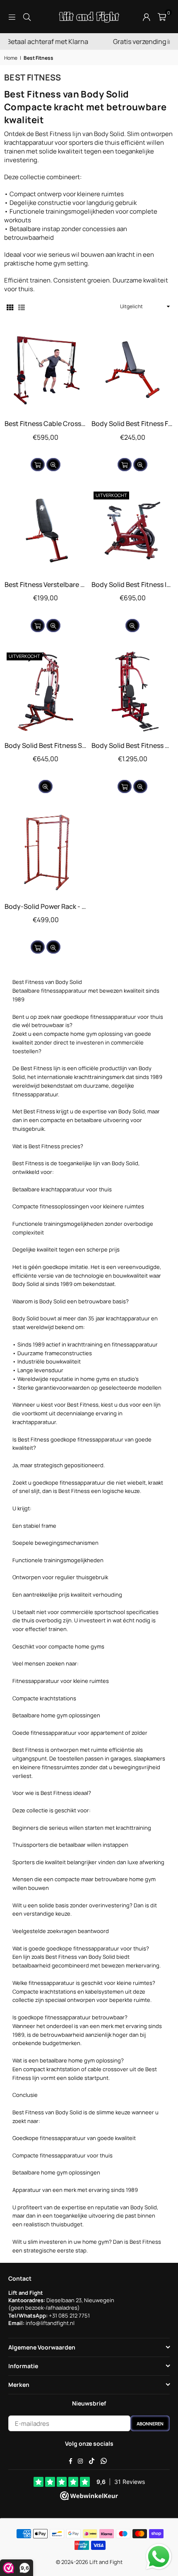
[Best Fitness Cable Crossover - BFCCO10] (46, 370)
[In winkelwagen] (38, 465)
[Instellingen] (147, 17)
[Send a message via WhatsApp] (159, 2557)
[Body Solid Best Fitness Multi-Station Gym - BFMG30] (132, 691)
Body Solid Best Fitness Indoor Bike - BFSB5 (132, 584)
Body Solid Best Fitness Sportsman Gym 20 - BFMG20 (46, 745)
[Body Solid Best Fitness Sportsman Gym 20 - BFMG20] (46, 691)
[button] (162, 17)
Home (11, 58)
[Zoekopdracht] (27, 16)
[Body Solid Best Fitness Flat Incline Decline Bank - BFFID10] (132, 370)
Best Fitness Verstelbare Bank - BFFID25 (46, 584)
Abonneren (150, 2424)
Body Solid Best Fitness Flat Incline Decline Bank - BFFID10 (132, 424)
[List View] (22, 307)
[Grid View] (10, 307)
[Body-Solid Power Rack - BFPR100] (46, 852)
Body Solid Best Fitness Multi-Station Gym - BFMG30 (132, 745)
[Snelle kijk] (53, 465)
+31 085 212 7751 (69, 2315)
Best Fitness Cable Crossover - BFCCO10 (46, 424)
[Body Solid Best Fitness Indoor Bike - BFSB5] (132, 531)
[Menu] (12, 16)
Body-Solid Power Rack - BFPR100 (46, 906)
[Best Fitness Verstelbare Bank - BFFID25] (46, 531)
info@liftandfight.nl (50, 2323)
